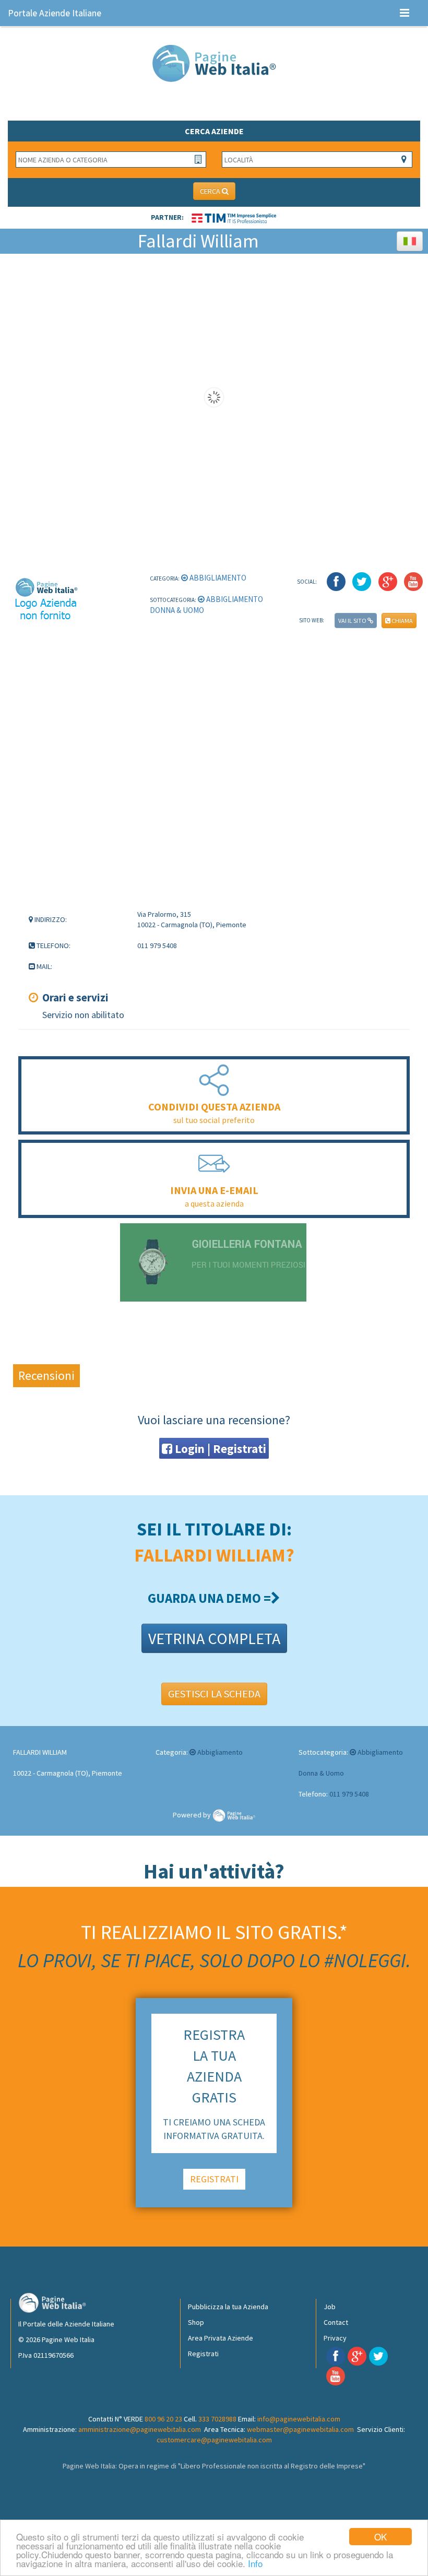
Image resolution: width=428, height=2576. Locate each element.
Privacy (335, 2338)
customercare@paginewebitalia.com (214, 2440)
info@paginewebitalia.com (299, 2419)
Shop (196, 2322)
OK (381, 2537)
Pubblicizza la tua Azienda (228, 2307)
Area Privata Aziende (221, 2338)
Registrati (203, 2354)
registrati (214, 2179)
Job (330, 2307)
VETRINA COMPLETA (214, 1638)
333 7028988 (217, 2419)
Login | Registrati (219, 1449)
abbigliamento (217, 578)
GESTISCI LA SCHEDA (214, 1693)
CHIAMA (402, 621)
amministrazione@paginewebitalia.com (140, 2429)
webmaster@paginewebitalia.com (300, 2429)
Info (255, 2563)
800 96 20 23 (163, 2419)
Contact (336, 2322)
